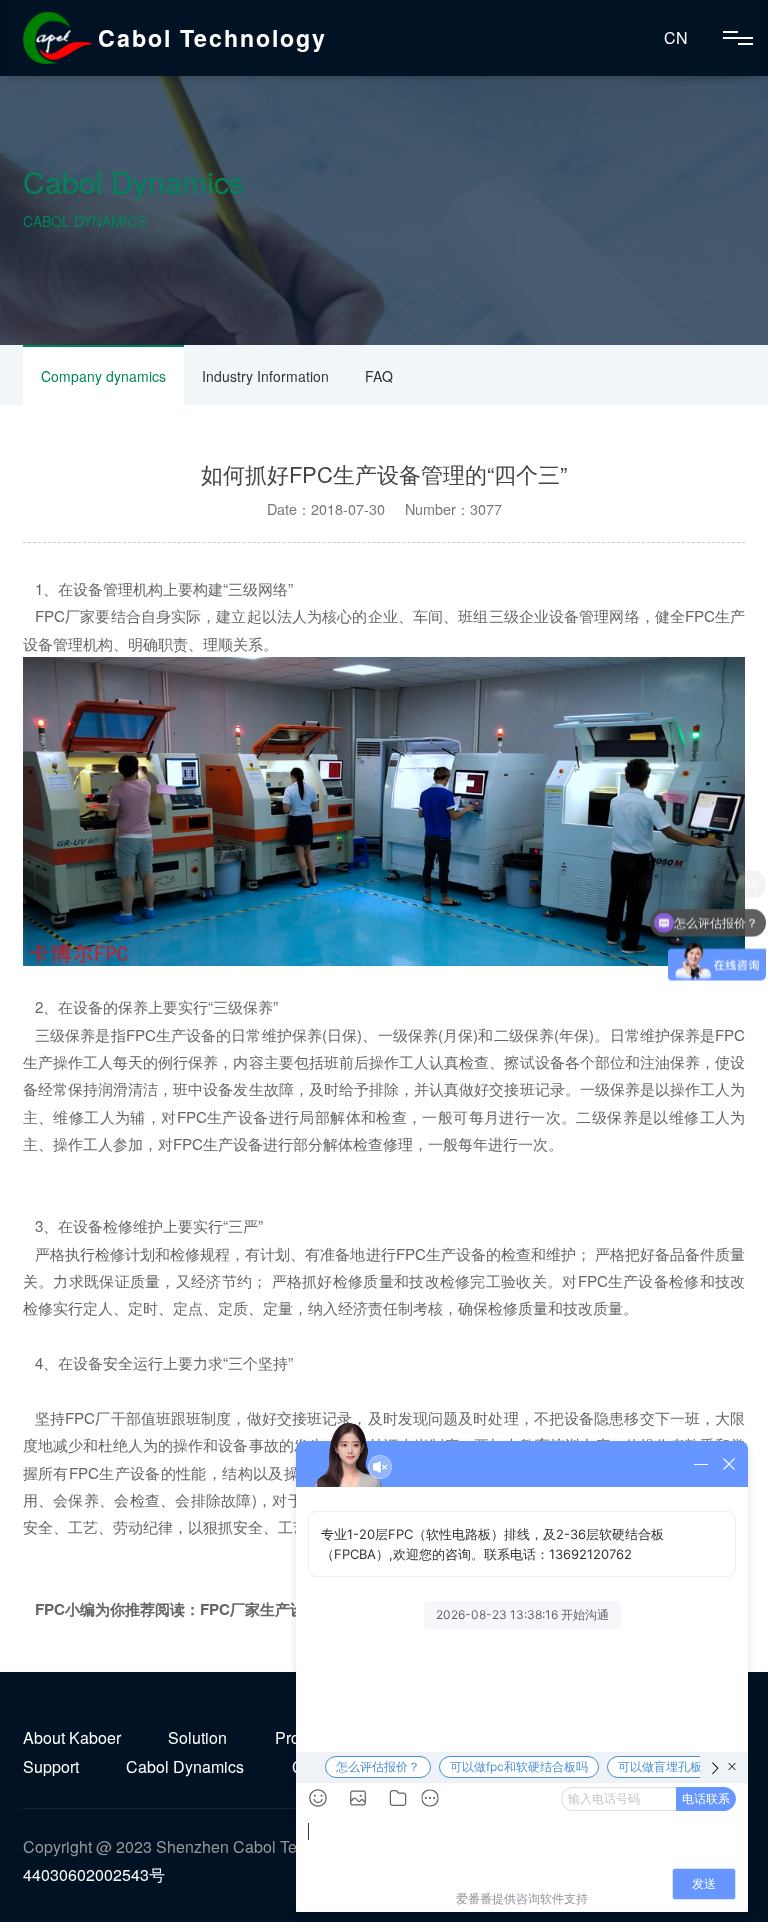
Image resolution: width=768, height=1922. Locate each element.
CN (676, 37)
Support (51, 1766)
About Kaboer (72, 1737)
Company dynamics (103, 376)
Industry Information (265, 376)
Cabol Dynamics (185, 1766)
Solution (197, 1737)
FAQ (379, 376)
